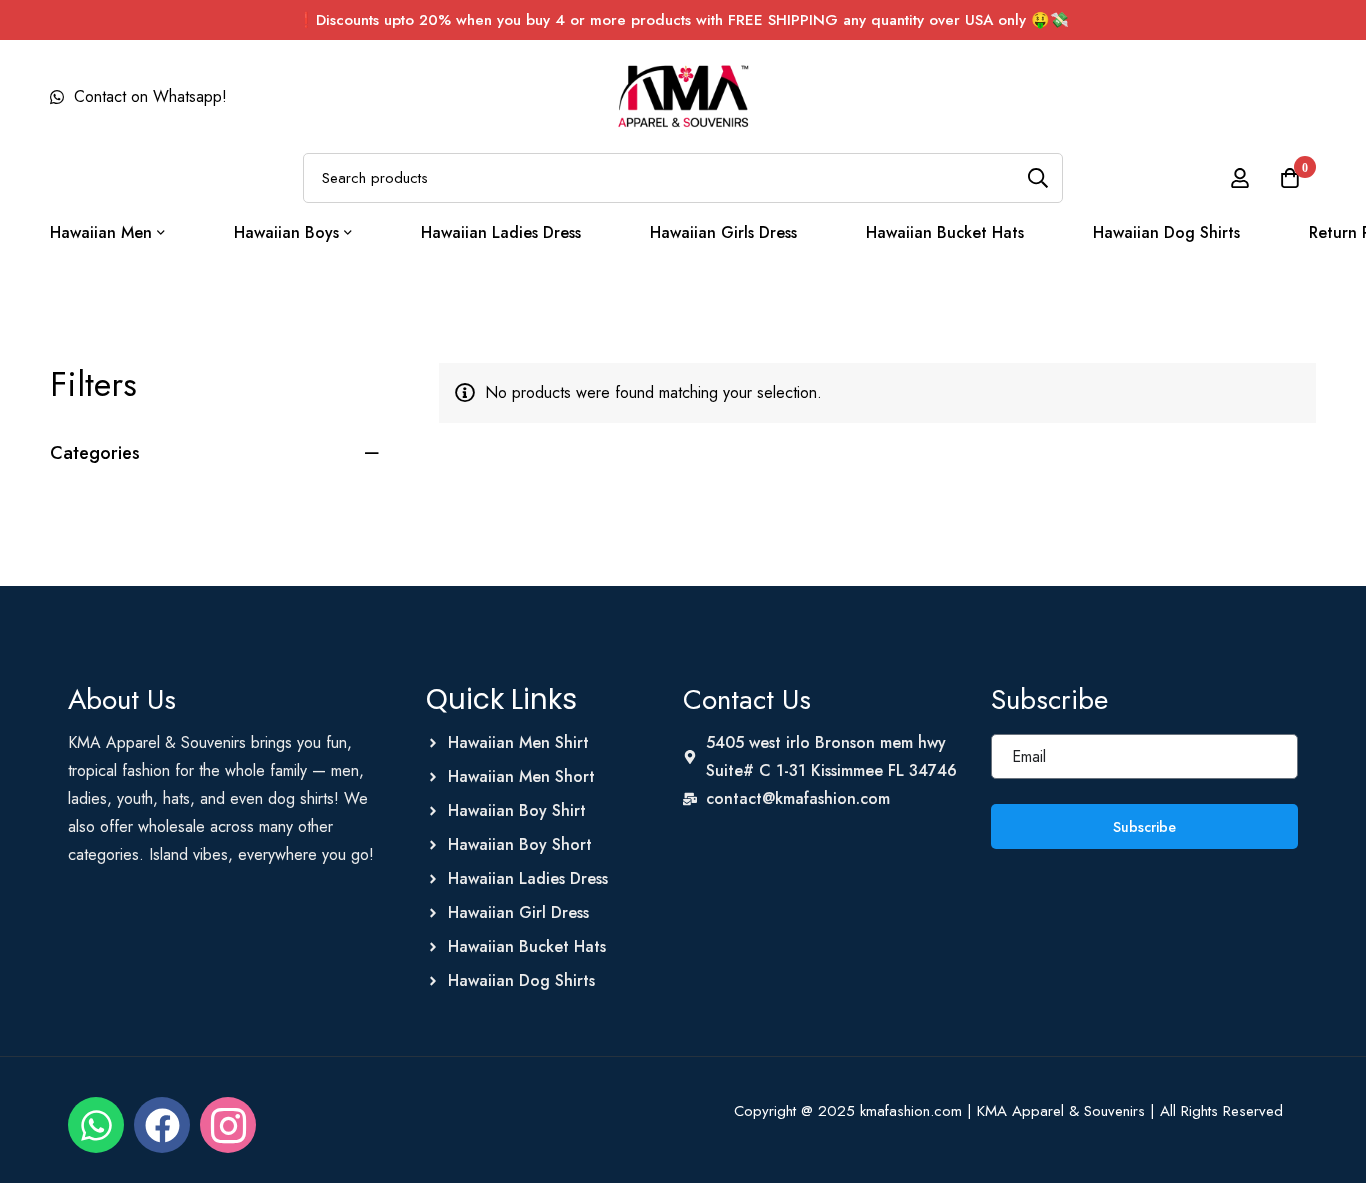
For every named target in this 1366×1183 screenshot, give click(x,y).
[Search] (1038, 178)
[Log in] (1240, 178)
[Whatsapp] (96, 1125)
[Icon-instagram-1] (228, 1125)
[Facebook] (162, 1125)
